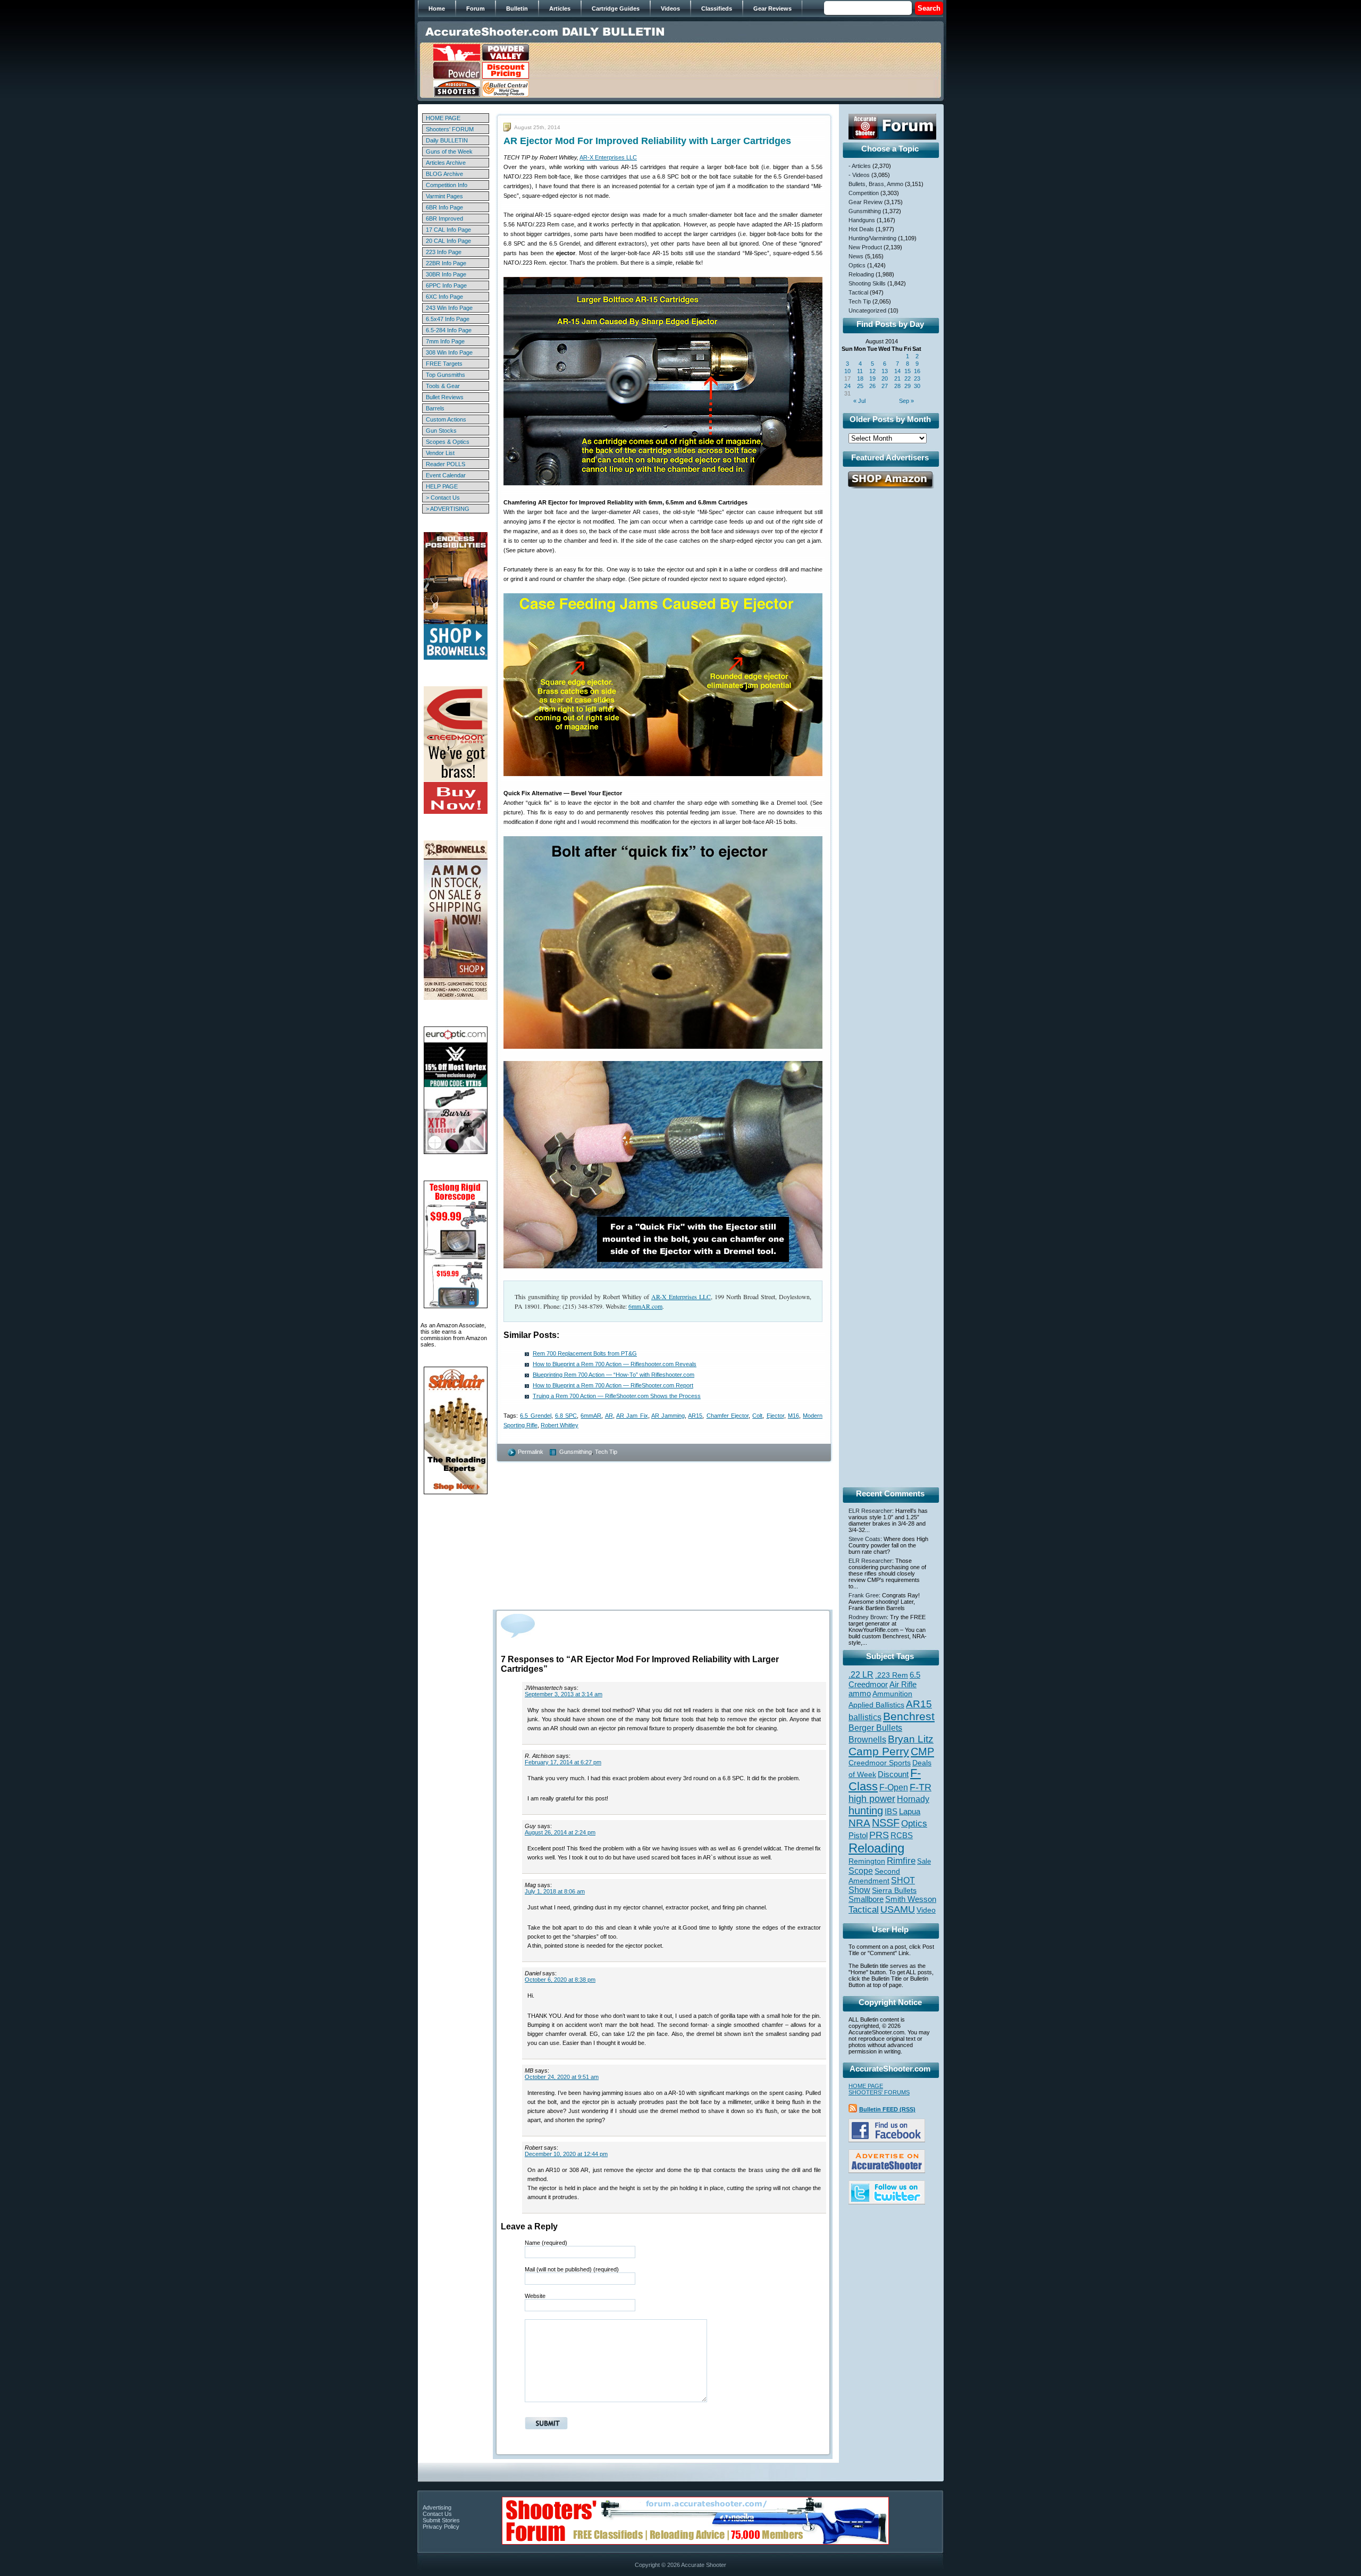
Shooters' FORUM (450, 129)
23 (917, 378)
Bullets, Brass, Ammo (876, 184)
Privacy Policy (441, 2527)
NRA (859, 1823)
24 (847, 386)
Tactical (858, 292)
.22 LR (861, 1675)
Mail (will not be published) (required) (572, 2269)
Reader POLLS (446, 464)
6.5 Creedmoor (884, 1680)
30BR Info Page (446, 274)
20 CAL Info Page (448, 241)
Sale (924, 1861)
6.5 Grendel (535, 1416)
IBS (891, 1811)
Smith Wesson (911, 1899)
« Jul (859, 401)
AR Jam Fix (632, 1416)
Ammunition (892, 1694)
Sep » (906, 401)
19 (872, 378)
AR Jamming (668, 1416)
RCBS (902, 1836)
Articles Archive (446, 163)
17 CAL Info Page (448, 230)
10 (847, 371)
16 (917, 371)
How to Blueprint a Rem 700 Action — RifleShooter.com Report (613, 1385)
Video (926, 1910)
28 (897, 386)
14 (897, 371)
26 (872, 386)
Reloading (861, 274)
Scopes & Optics (448, 442)
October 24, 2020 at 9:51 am (562, 2077)
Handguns (862, 220)
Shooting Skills (867, 283)
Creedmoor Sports (880, 1763)
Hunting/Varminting (872, 238)
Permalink (531, 1452)
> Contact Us (443, 498)
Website (535, 2296)
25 (860, 386)
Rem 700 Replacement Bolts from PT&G (585, 1353)
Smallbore (866, 1899)
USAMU (898, 1909)
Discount (893, 1774)
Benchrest (909, 1716)
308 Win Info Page (449, 352)
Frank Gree (864, 1595)
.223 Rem (892, 1675)
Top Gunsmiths (446, 375)
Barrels (435, 408)
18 (860, 378)
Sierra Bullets (894, 1890)
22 (908, 378)
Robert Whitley (560, 1425)
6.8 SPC (566, 1416)
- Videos (859, 175)
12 (872, 371)
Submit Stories (441, 2520)
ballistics (865, 1717)
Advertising (437, 2507)
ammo (860, 1694)
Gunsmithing (576, 1452)
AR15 (695, 1416)
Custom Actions (446, 419)
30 (917, 386)
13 (885, 371)
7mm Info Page (445, 341)
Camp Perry (879, 1752)
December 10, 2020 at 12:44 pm (566, 2154)
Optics (857, 265)
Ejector (775, 1416)
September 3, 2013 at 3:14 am (564, 1694)
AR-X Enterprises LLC (608, 157)
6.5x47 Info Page (448, 319)
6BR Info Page (444, 207)
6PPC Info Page (446, 285)
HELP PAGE (442, 486)
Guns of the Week (449, 151)
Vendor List (440, 453)
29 (908, 386)
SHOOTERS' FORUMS (879, 2092)
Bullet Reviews (445, 397)
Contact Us (437, 2514)
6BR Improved (444, 218)
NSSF (886, 1823)
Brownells (867, 1739)
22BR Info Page (446, 263)
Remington (867, 1861)
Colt (757, 1416)
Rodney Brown (868, 1617)
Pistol (858, 1835)
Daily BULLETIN (447, 140)
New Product (865, 247)
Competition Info (447, 185)
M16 (793, 1416)
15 (908, 371)
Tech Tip (606, 1452)
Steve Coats (864, 1539)
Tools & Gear (443, 386)
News (856, 256)
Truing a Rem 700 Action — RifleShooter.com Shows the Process (617, 1396)
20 (885, 378)
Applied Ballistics (876, 1705)
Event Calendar (446, 475)
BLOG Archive (444, 174)
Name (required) (546, 2243)
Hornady (913, 1799)
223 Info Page (444, 252)
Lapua (910, 1812)
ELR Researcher (870, 1511)
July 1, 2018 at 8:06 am (555, 1891)
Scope (861, 1871)
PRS (879, 1835)
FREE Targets (444, 364)
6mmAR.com (645, 1306)
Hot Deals (861, 229)
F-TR (921, 1787)
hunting (866, 1811)
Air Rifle (903, 1684)
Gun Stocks (441, 431)
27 (885, 386)
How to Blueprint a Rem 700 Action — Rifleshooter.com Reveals (615, 1364)
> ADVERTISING (448, 509)
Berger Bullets (875, 1728)
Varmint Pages (444, 196)
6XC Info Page (444, 297)
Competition (864, 193)
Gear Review (866, 202)
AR (609, 1416)
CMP (922, 1752)
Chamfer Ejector (728, 1416)
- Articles (860, 166)
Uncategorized (867, 310)
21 (897, 378)
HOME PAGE (443, 118)
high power (872, 1799)
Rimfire (901, 1861)
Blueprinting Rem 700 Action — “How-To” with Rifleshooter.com (614, 1375)
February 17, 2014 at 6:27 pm (563, 1762)
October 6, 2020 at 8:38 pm (560, 1980)
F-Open (894, 1787)
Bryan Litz (911, 1739)
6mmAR (591, 1416)
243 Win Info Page (449, 308)
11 (860, 371)
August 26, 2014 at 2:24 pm (560, 1832)
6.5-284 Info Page (449, 330)
